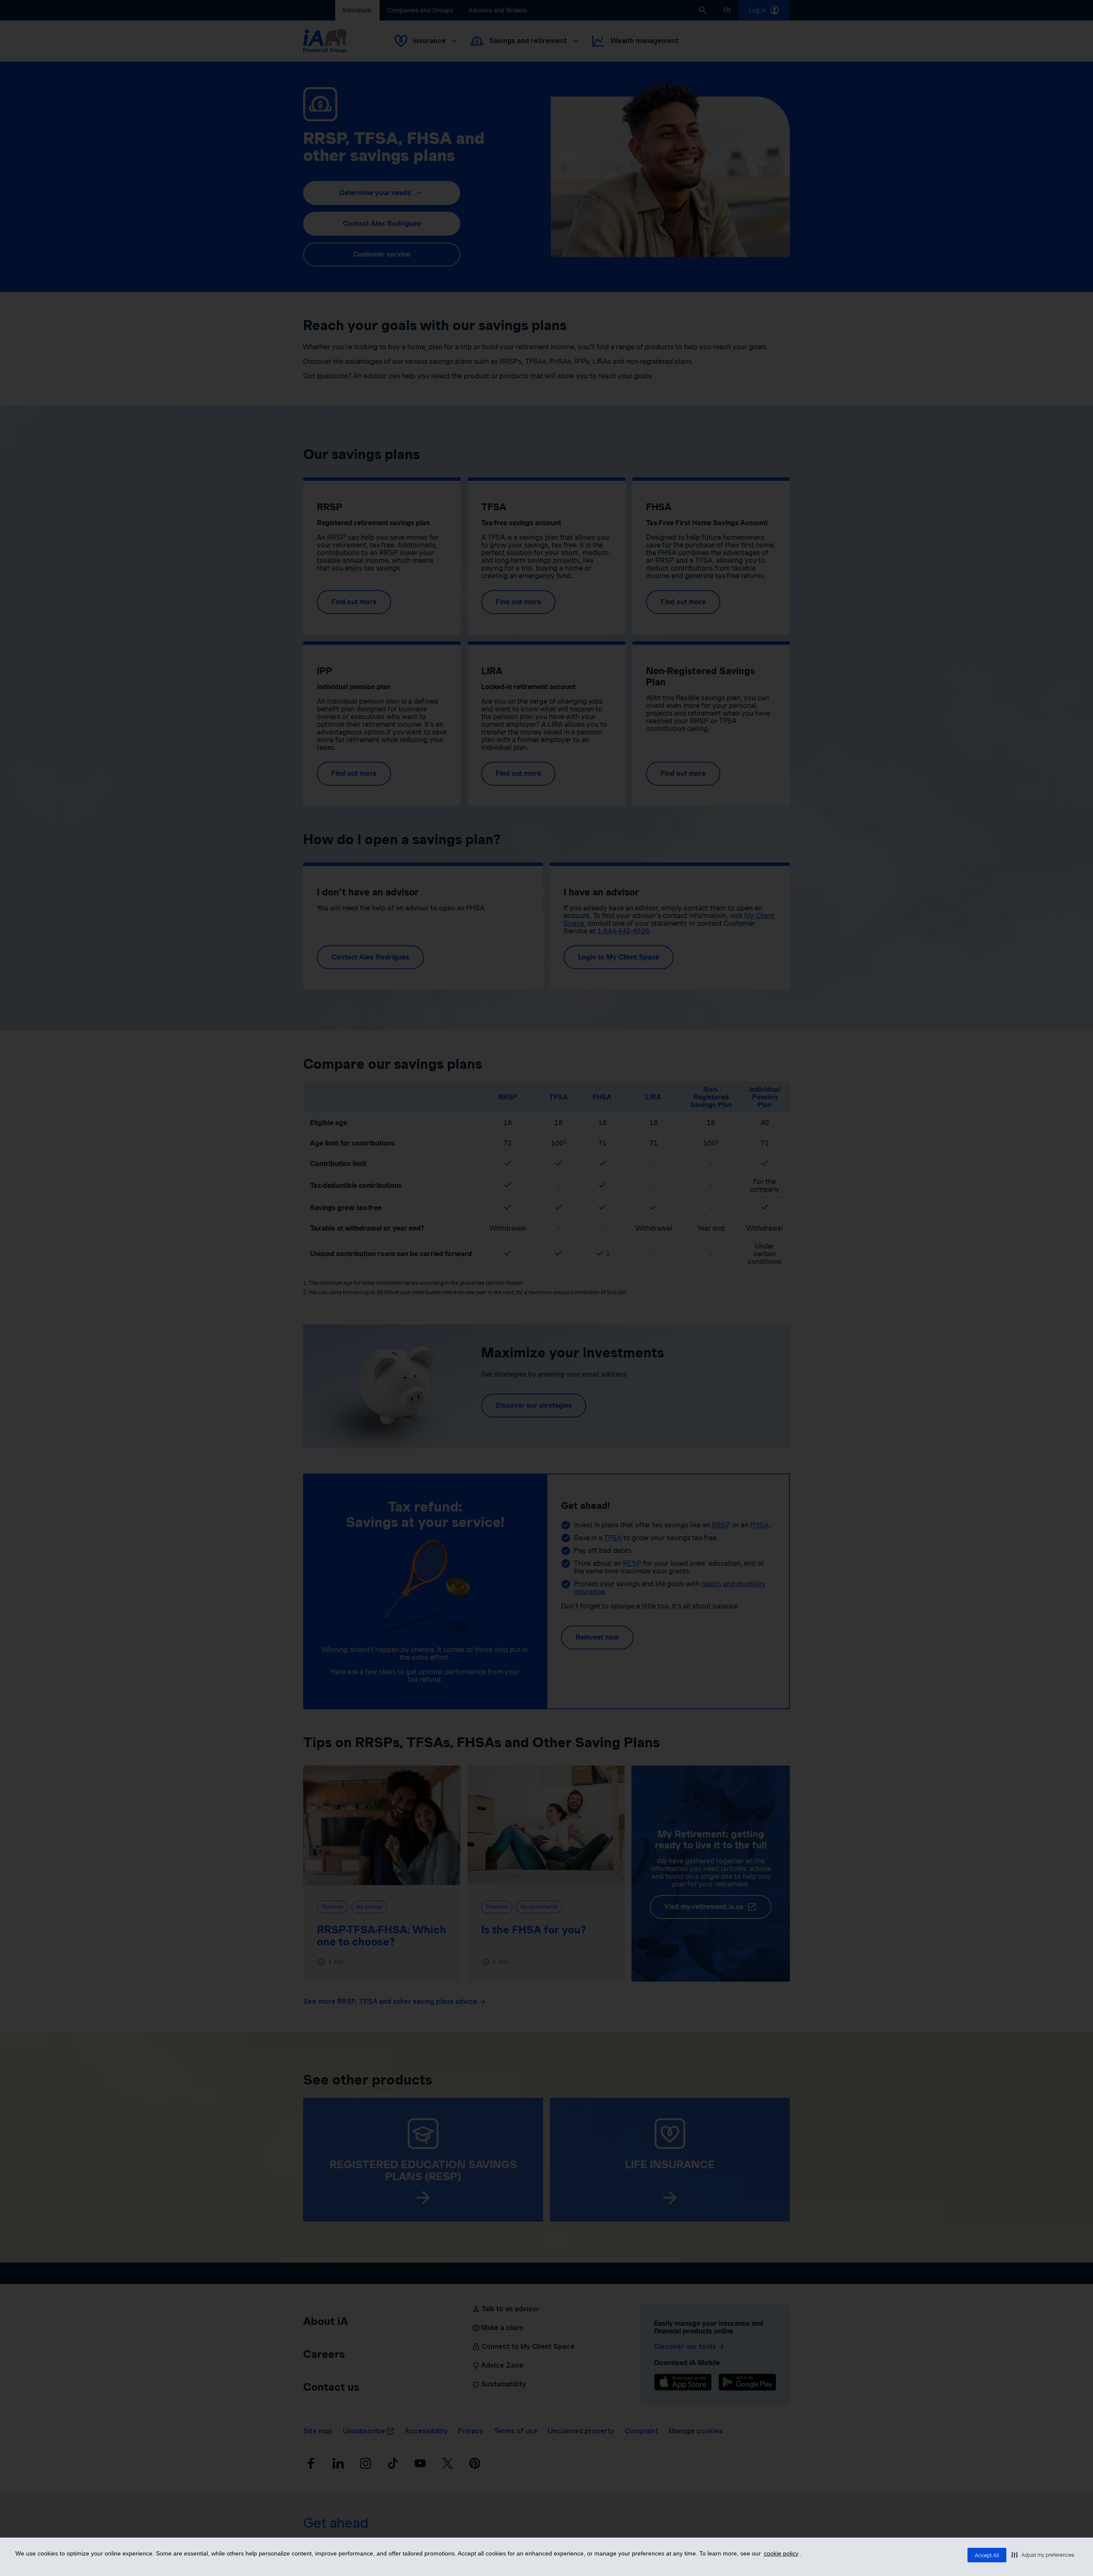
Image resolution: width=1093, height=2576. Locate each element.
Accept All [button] (987, 2555)
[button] (1043, 2555)
